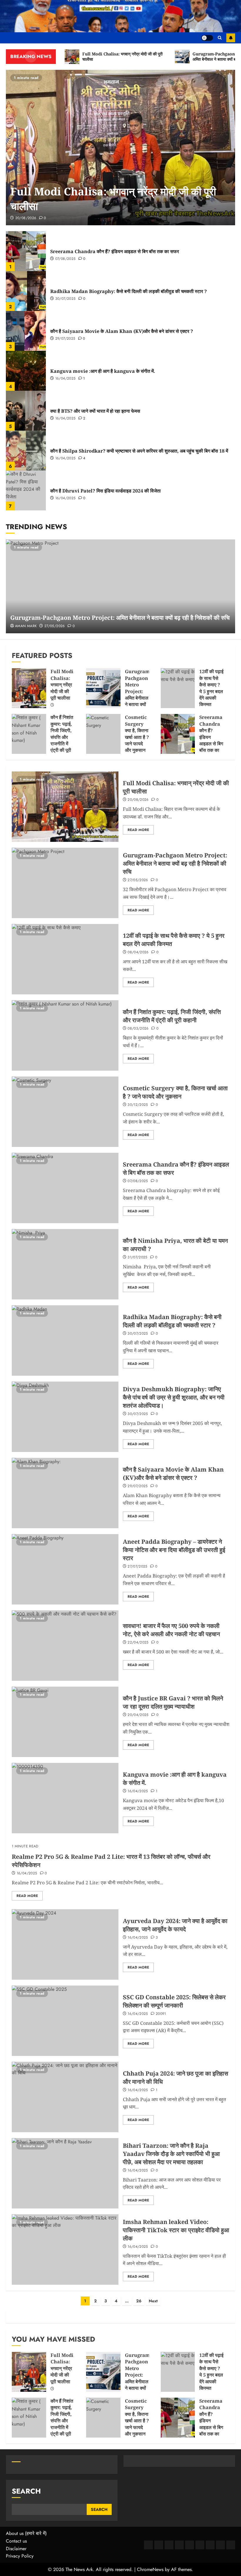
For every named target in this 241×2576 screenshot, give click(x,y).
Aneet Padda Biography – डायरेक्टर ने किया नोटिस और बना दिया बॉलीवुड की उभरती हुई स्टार (174, 1550)
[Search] (220, 38)
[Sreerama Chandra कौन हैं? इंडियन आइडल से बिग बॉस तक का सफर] (26, 251)
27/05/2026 (55, 626)
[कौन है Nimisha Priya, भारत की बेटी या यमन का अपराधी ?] (65, 1264)
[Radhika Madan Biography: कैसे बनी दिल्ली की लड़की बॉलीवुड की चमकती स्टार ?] (26, 291)
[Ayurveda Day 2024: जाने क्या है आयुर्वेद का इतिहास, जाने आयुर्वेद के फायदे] (65, 1944)
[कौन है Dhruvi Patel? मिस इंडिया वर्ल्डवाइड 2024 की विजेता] (26, 490)
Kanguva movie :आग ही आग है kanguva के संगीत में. (103, 371)
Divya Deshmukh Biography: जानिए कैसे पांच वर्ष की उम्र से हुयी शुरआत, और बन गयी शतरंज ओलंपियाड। (174, 1397)
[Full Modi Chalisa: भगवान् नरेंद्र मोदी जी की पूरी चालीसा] (120, 148)
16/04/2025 (66, 379)
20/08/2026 (26, 218)
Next (153, 2301)
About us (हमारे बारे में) (26, 2533)
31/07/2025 (138, 1257)
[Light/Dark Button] (207, 38)
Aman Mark (26, 626)
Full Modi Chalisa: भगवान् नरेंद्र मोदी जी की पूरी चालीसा (62, 685)
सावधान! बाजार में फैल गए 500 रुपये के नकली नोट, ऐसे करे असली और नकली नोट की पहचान (171, 1630)
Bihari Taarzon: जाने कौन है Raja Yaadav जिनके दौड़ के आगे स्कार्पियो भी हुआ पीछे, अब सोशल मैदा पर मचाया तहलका (171, 2154)
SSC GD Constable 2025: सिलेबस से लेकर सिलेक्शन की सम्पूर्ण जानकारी (174, 2001)
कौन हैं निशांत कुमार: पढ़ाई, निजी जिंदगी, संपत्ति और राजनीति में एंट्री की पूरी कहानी (62, 737)
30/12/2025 (138, 1105)
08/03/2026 (138, 1029)
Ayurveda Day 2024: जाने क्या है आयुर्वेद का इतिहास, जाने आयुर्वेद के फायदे (175, 1925)
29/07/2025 (65, 339)
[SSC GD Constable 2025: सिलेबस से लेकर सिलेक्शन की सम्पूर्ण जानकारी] (65, 2021)
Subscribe (231, 38)
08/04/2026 (138, 952)
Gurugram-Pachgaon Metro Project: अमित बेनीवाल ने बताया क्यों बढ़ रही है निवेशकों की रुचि (120, 618)
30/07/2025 (66, 299)
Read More (138, 830)
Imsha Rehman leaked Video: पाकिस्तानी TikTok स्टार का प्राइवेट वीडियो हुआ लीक (176, 2230)
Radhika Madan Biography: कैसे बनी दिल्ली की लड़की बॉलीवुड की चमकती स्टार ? (129, 291)
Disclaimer (16, 2549)
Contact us (16, 2541)
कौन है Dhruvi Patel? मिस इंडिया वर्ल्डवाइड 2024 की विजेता (106, 491)
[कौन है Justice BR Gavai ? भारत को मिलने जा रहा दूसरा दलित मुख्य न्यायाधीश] (65, 1722)
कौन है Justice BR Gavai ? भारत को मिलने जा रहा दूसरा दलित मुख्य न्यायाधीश (173, 1702)
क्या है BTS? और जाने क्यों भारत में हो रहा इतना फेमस (95, 411)
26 (139, 2301)
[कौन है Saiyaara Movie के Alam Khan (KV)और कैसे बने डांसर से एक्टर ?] (26, 331)
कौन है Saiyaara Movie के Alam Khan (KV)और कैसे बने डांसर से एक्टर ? (122, 331)
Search (26, 2491)
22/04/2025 (138, 1643)
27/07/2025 (138, 1567)
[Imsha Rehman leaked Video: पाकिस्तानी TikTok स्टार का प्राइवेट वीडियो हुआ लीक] (65, 2250)
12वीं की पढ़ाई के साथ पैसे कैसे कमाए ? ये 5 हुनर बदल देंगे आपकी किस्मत (211, 688)
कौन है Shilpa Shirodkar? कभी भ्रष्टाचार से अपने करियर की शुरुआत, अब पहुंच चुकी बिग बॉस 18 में (139, 451)
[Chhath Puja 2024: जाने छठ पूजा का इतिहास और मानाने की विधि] (65, 2097)
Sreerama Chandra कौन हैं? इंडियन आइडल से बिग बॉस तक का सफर (115, 251)
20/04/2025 (138, 1715)
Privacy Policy (20, 2556)
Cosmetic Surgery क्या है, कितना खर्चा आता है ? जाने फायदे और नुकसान (137, 734)
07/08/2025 (66, 259)
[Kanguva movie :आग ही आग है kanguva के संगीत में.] (26, 371)
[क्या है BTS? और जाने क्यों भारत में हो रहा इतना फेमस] (26, 411)
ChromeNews (150, 2569)
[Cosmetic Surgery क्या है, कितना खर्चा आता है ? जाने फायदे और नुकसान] (103, 734)
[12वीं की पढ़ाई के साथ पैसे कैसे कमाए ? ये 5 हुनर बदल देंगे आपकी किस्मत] (178, 688)
